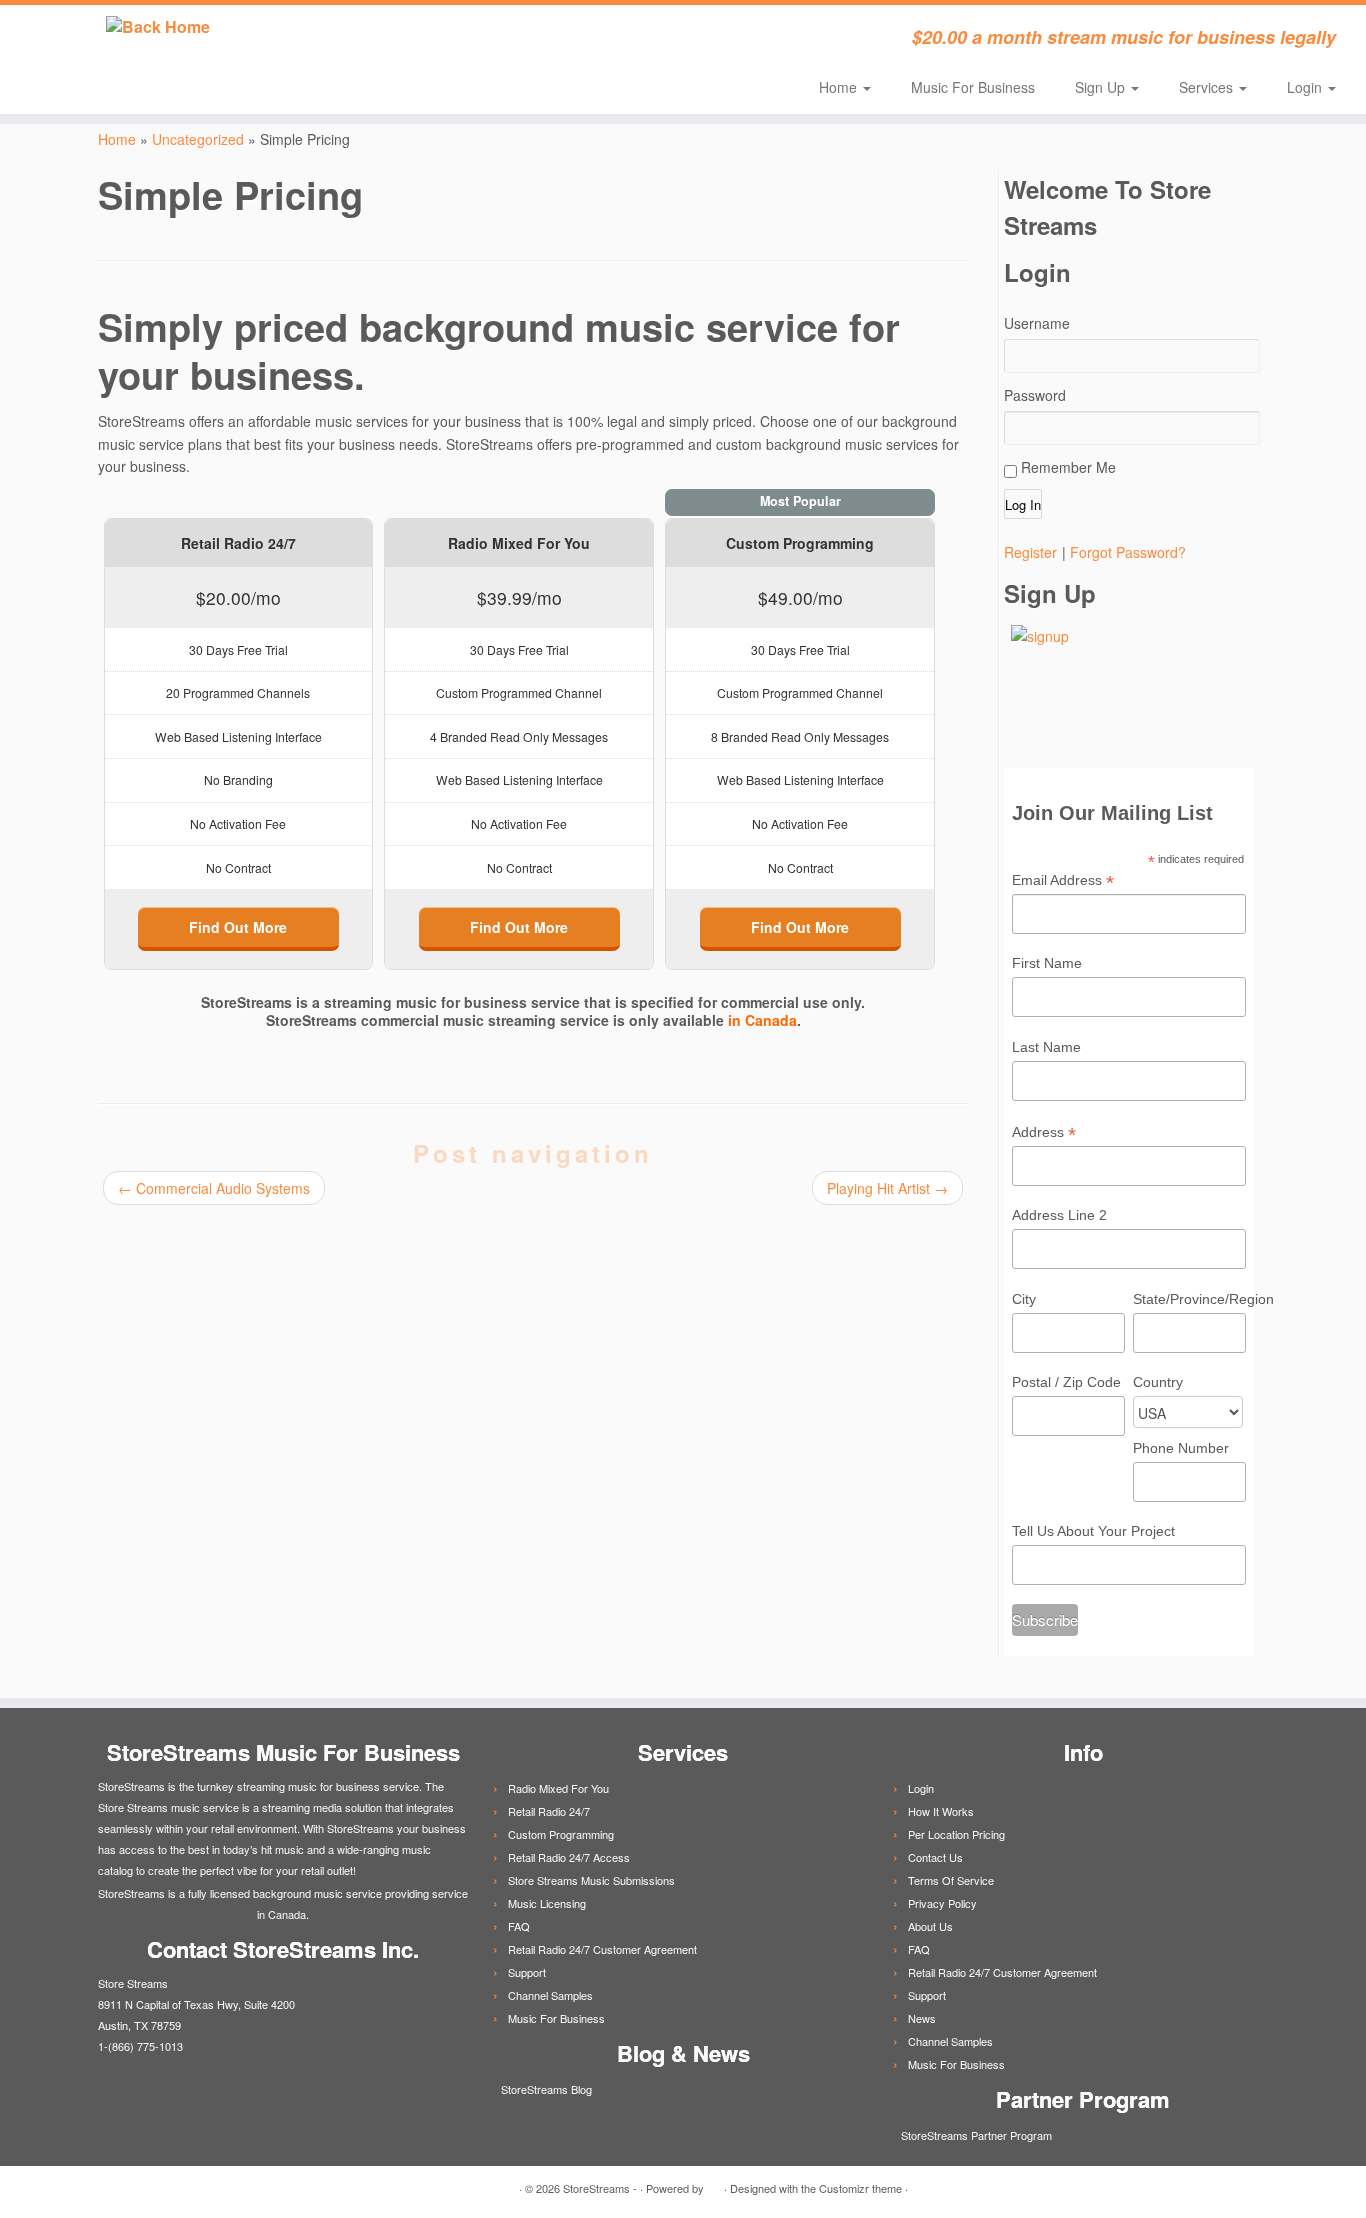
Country (1158, 1382)
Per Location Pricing (956, 1834)
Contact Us (935, 1857)
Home (840, 87)
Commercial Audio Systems (214, 1188)
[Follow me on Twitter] (410, 40)
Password (1035, 395)
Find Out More (238, 927)
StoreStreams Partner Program (975, 2135)
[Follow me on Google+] (464, 40)
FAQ (519, 1926)
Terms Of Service (951, 1880)
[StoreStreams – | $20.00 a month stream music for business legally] (157, 27)
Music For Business (973, 87)
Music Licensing (547, 1903)
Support (527, 1972)
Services (1208, 87)
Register (1030, 552)
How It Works (941, 1811)
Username (1037, 323)
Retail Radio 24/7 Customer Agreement (602, 1949)
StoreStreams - (600, 2188)
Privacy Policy (942, 1903)
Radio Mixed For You (558, 1788)
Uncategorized (198, 139)
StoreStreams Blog (545, 2089)
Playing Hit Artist (887, 1188)
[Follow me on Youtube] (518, 40)
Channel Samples (550, 1995)
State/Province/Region (1189, 1299)
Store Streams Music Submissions (591, 1880)
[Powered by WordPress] (714, 2184)
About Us (930, 1926)
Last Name (1046, 1047)
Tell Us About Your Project (1093, 1531)
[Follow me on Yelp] (545, 40)
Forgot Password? (1128, 552)
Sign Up (1102, 87)
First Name (1047, 963)
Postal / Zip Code (1066, 1382)
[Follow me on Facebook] (437, 40)
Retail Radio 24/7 (549, 1811)
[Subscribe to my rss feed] (383, 40)
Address (1044, 1133)
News (922, 2018)
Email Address (1063, 881)
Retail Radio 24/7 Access (569, 1857)
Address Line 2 (1059, 1215)
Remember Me (1066, 467)
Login (1306, 87)
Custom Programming (561, 1834)
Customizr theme (860, 2188)
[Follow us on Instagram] (572, 40)
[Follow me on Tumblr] (491, 40)
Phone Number (1181, 1448)
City (1024, 1299)
